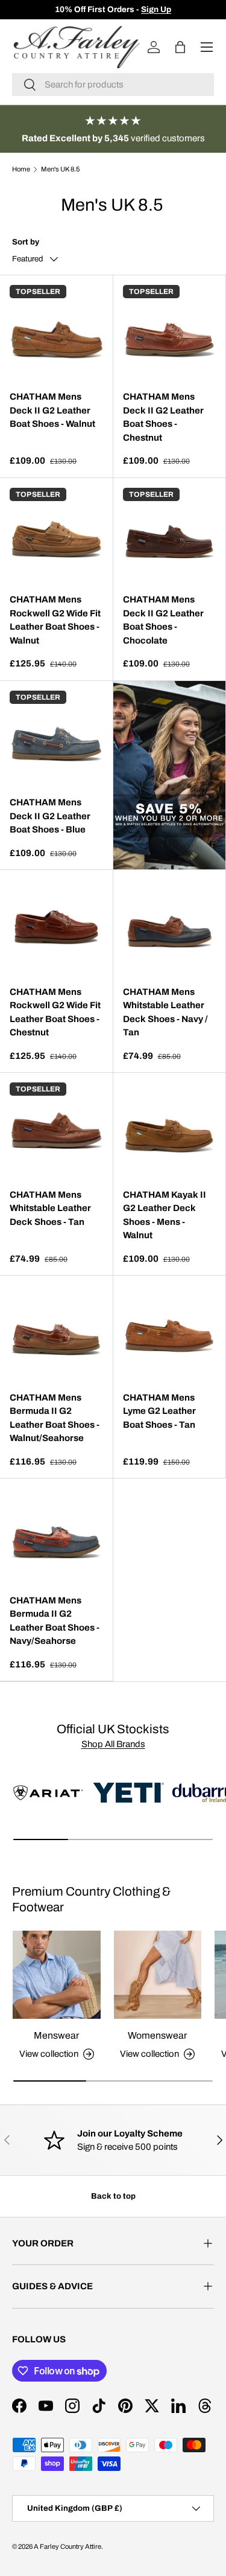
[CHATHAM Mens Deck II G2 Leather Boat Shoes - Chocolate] (170, 535)
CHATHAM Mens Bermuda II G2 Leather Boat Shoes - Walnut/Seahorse (55, 1418)
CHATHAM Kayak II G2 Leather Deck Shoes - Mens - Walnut (165, 1215)
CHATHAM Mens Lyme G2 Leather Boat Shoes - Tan (159, 1411)
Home (21, 169)
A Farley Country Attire (67, 2546)
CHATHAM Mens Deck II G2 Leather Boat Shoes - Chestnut (163, 417)
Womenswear (157, 2035)
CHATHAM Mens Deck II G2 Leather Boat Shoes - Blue (50, 816)
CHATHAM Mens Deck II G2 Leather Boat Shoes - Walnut (52, 410)
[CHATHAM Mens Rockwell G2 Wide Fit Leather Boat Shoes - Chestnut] (56, 926)
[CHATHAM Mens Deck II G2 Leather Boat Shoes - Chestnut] (170, 332)
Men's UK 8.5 (60, 169)
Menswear (56, 2035)
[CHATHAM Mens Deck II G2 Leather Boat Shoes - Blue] (56, 737)
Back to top (113, 2196)
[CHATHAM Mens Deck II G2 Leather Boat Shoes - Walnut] (56, 332)
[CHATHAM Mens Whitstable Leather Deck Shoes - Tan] (56, 1129)
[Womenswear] (158, 1975)
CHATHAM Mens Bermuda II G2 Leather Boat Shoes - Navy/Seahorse (55, 1621)
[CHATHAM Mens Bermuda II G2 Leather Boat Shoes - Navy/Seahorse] (56, 1535)
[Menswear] (57, 1975)
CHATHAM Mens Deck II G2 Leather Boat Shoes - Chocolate (163, 620)
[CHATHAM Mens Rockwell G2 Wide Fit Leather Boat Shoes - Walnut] (56, 535)
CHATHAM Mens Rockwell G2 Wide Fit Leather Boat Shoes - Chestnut (55, 1012)
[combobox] (113, 85)
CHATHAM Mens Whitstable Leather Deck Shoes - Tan (50, 1208)
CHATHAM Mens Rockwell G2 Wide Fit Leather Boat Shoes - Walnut (55, 620)
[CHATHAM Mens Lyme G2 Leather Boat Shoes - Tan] (170, 1332)
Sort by (26, 242)
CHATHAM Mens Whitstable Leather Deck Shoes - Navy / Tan (165, 1012)
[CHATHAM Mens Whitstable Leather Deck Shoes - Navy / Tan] (170, 926)
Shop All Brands (113, 1744)
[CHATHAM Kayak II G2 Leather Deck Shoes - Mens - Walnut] (170, 1129)
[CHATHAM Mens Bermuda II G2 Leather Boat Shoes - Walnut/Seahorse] (56, 1332)
